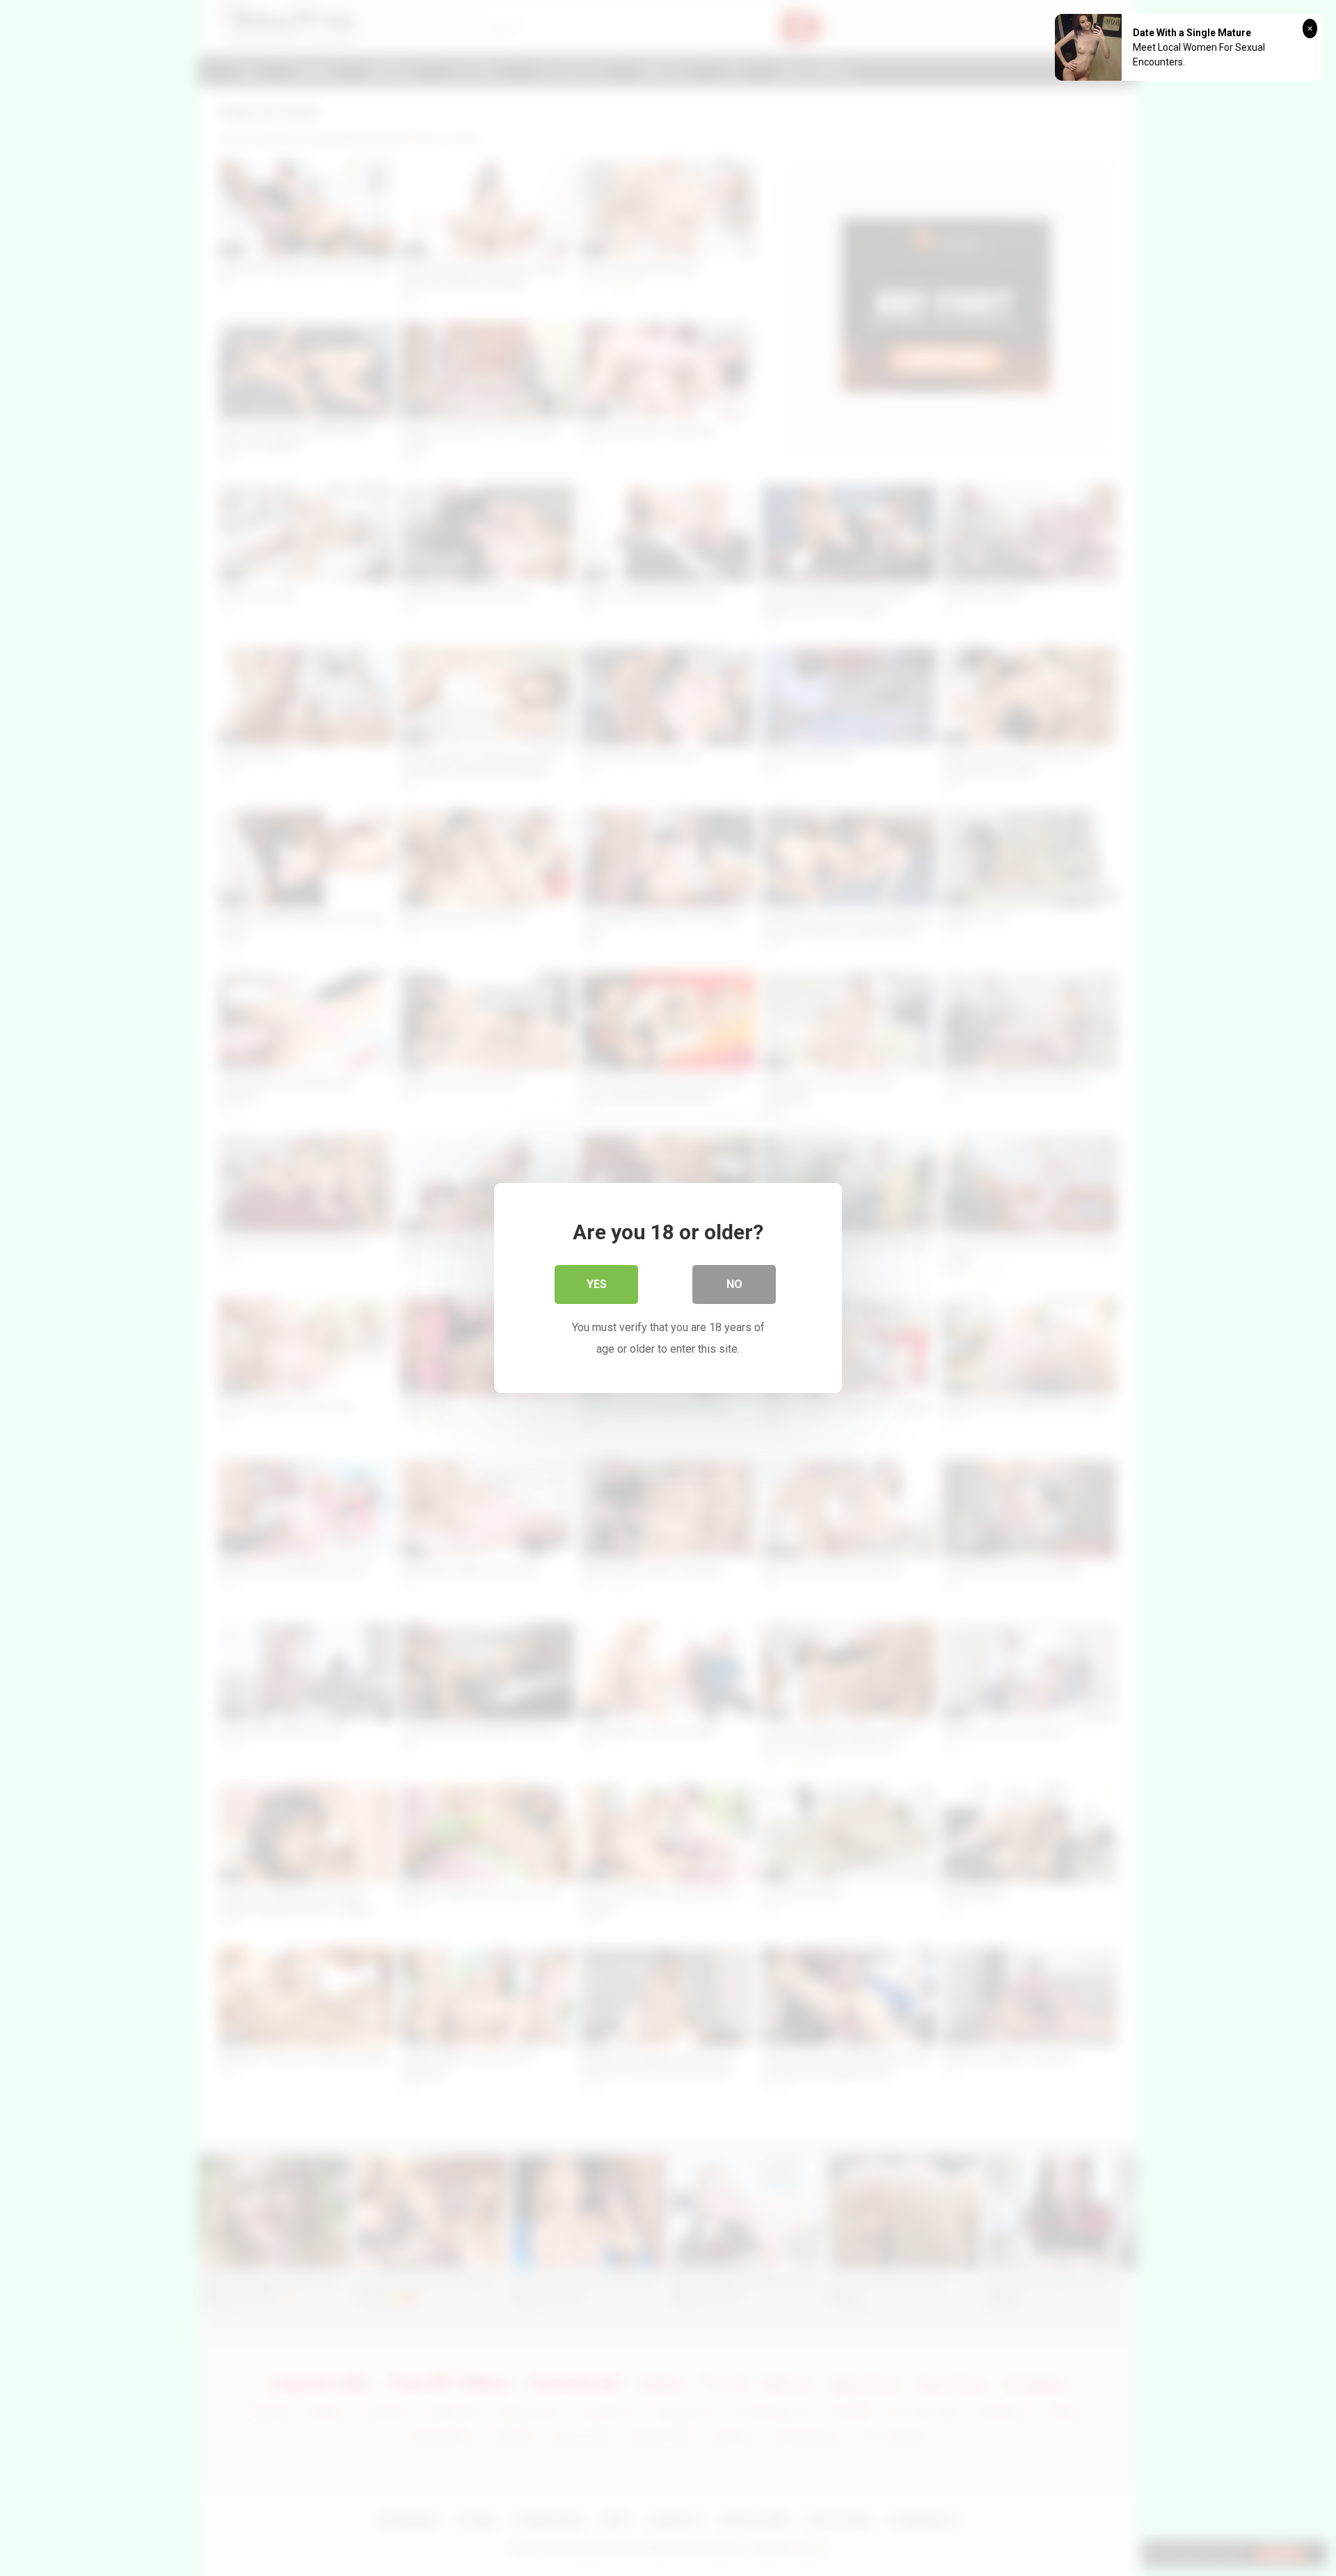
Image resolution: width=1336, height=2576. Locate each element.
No (734, 1284)
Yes (597, 1284)
